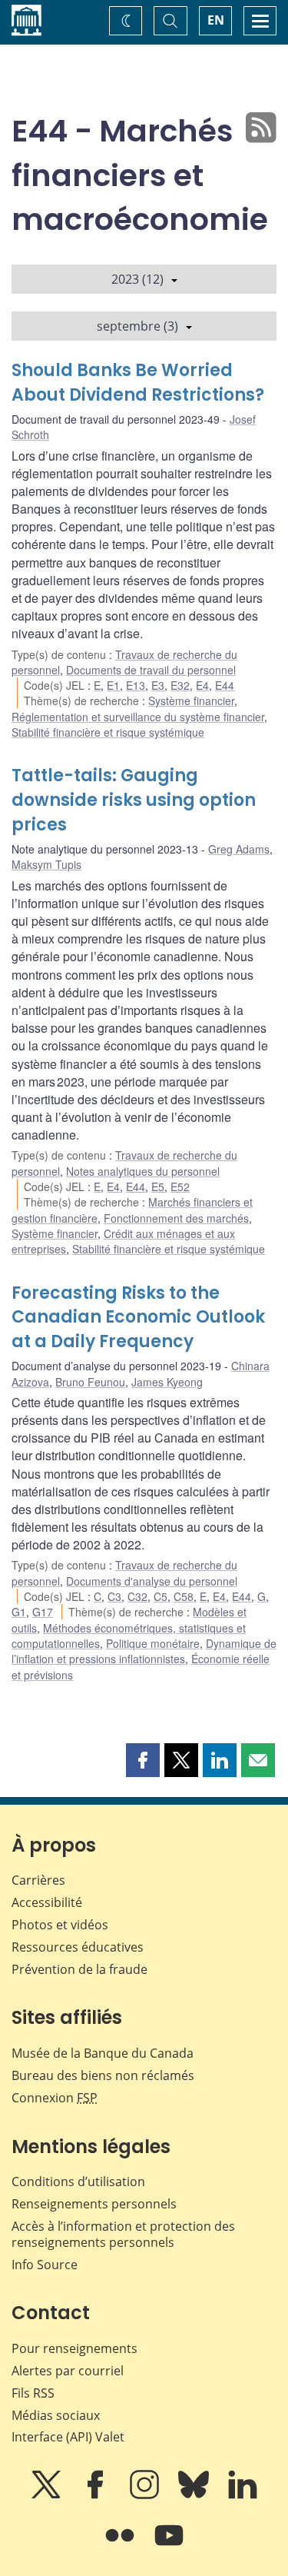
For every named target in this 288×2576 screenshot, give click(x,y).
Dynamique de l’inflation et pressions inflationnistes (144, 1651)
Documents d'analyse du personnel (152, 1581)
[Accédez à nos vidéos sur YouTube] (169, 2546)
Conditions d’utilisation (78, 2182)
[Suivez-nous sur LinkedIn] (243, 2495)
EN (216, 20)
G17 (43, 1612)
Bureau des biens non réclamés (103, 2075)
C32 (137, 1596)
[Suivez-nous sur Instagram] (146, 2495)
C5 (161, 1596)
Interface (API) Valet (68, 2437)
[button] (143, 1760)
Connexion (55, 2098)
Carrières (38, 1880)
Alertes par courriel (68, 2371)
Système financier (191, 701)
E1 (113, 685)
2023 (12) (137, 279)
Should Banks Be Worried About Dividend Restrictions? (138, 383)
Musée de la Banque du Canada (103, 2053)
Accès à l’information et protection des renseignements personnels (123, 2234)
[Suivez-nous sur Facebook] (97, 2495)
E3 (158, 685)
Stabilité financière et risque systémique (108, 732)
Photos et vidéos (60, 1925)
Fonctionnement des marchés (176, 1218)
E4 (202, 685)
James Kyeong (167, 1382)
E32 (180, 685)
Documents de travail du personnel (151, 670)
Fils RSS (33, 2393)
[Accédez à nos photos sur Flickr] (121, 2546)
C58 (184, 1596)
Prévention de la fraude (79, 1969)
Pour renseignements (74, 2348)
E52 (180, 1186)
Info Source (45, 2265)
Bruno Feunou (90, 1382)
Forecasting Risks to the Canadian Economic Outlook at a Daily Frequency (138, 1318)
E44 (225, 685)
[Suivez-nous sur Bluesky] (195, 2495)
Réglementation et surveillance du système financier (138, 717)
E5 (158, 1186)
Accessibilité (47, 1902)
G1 (19, 1612)
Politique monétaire (153, 1643)
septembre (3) (137, 326)
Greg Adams (239, 849)
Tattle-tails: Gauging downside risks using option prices (134, 800)
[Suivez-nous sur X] (48, 2495)
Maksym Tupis (46, 864)
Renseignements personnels (94, 2204)
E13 (136, 685)
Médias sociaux (56, 2415)
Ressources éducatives (78, 1947)
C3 (114, 1596)
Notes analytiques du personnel (143, 1171)
